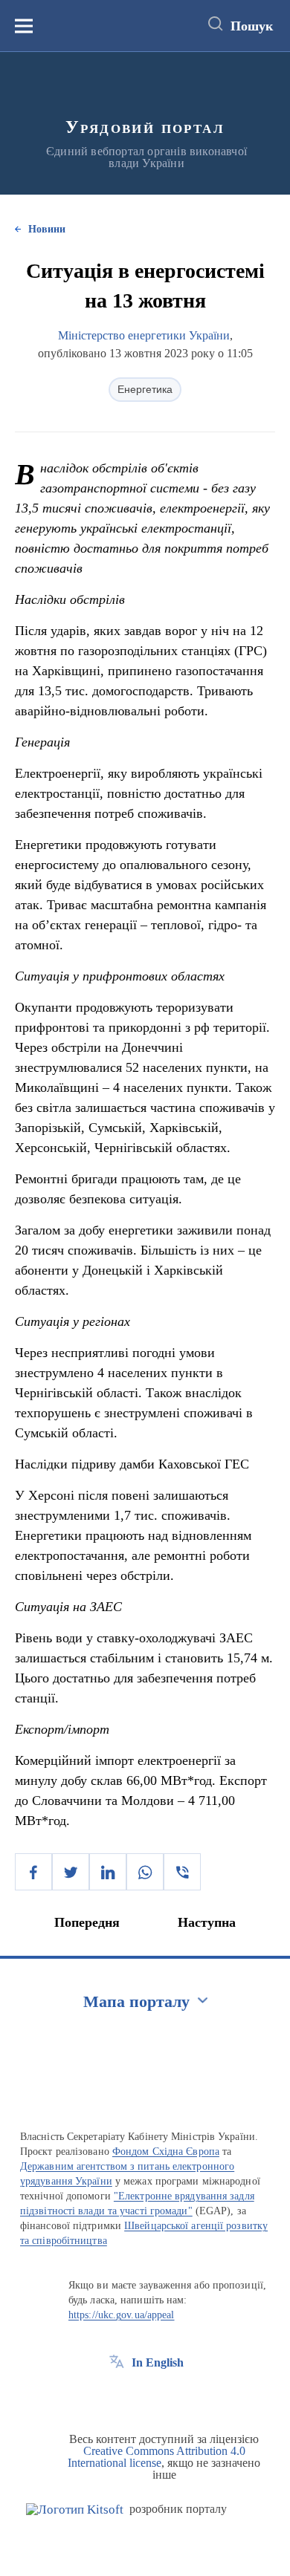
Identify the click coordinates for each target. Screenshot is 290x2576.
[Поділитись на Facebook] (33, 1872)
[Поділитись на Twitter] (71, 1872)
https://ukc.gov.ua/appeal (122, 2315)
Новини (47, 229)
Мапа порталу (136, 2001)
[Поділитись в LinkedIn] (108, 1872)
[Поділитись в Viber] (182, 1872)
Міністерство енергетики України (144, 335)
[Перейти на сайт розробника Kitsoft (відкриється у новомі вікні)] (75, 2510)
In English (158, 2362)
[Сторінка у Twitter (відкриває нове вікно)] (144, 2396)
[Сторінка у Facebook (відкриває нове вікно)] (117, 2396)
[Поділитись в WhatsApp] (145, 1872)
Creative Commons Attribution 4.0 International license (157, 2457)
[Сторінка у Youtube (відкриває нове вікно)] (172, 2396)
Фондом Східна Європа (166, 2151)
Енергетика (145, 389)
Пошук (252, 26)
